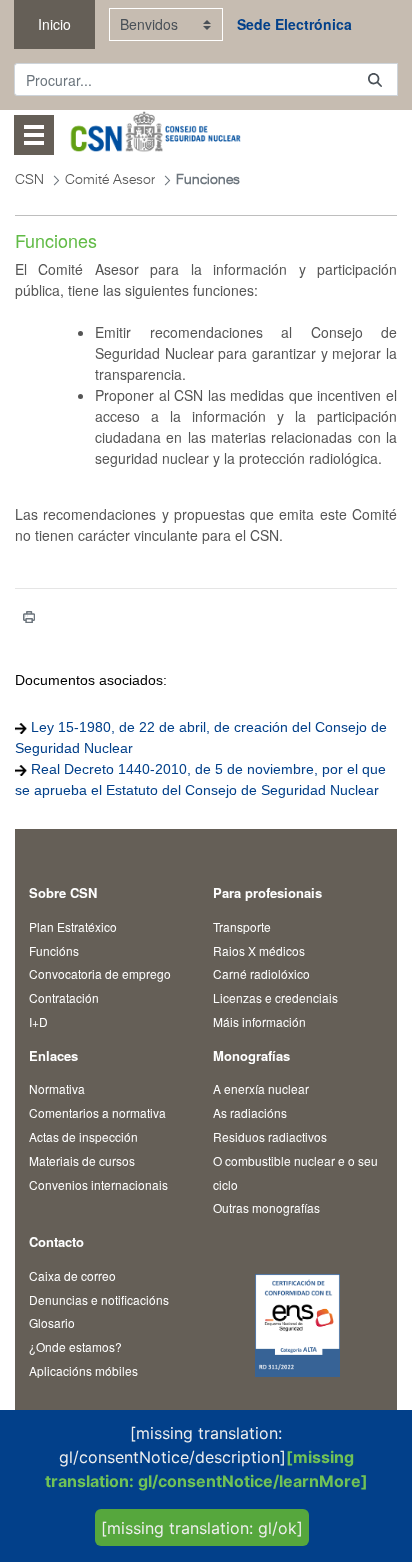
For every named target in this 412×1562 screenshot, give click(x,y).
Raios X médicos (259, 950)
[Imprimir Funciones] (29, 616)
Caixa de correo (72, 1275)
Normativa (57, 1088)
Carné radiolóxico (261, 973)
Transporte (242, 926)
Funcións (54, 950)
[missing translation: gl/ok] (202, 1528)
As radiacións (250, 1112)
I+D (38, 1021)
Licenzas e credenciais (275, 997)
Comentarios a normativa (97, 1112)
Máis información (259, 1021)
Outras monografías (266, 1207)
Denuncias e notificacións (99, 1299)
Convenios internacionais (98, 1184)
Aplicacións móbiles (83, 1370)
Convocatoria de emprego (100, 973)
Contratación (64, 997)
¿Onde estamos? (75, 1346)
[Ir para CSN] (154, 134)
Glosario (52, 1322)
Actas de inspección (83, 1136)
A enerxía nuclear (261, 1088)
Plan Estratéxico (73, 926)
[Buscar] (375, 79)
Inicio (54, 24)
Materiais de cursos (82, 1160)
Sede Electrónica (294, 24)
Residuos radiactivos (270, 1136)
